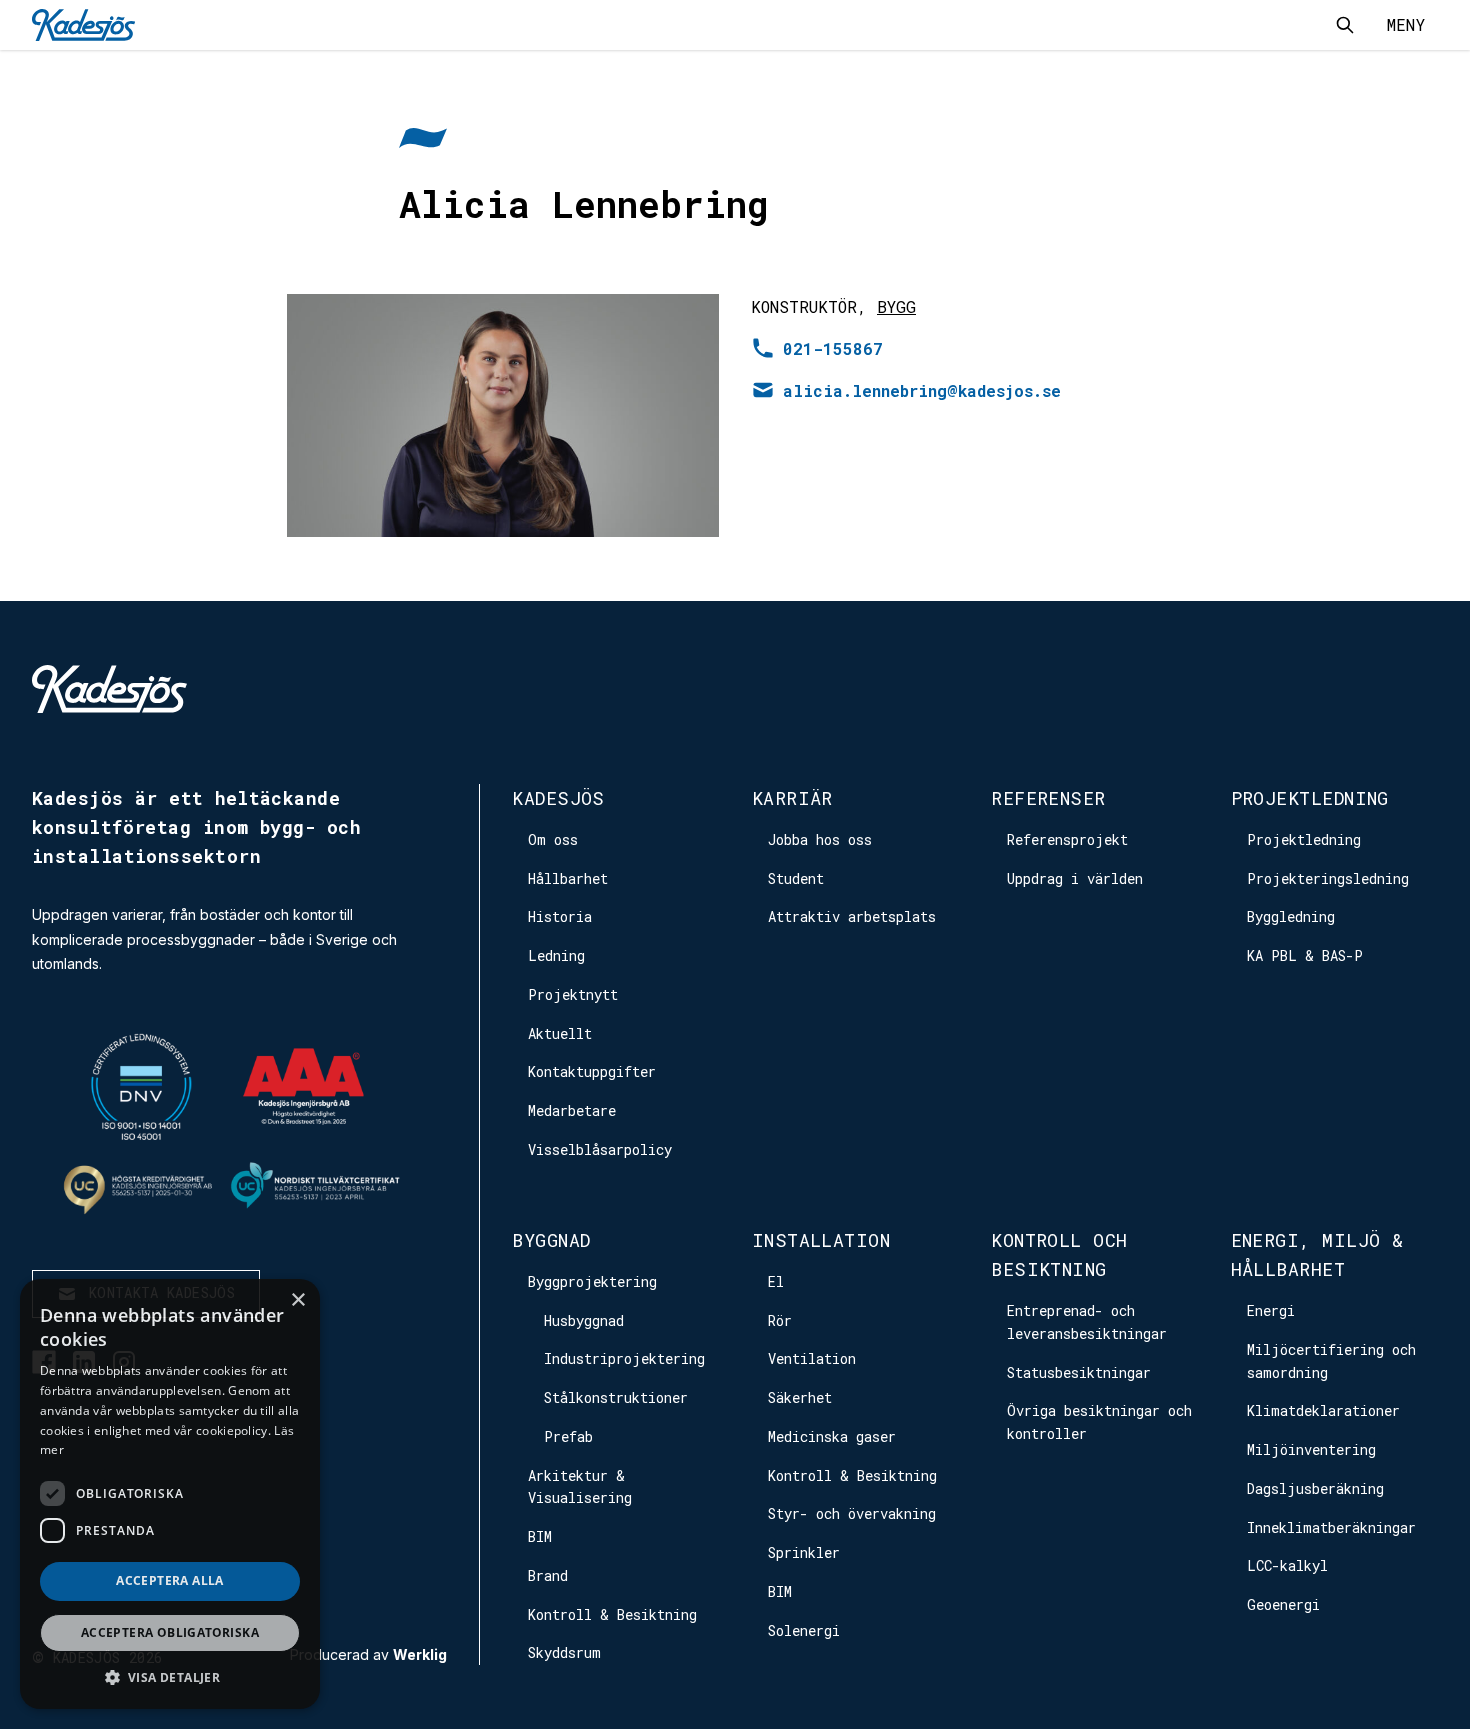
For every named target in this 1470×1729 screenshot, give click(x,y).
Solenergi (804, 1630)
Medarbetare (572, 1110)
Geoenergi (1283, 1604)
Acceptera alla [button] (170, 1580)
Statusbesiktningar (1079, 1372)
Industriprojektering (624, 1358)
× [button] (297, 1300)
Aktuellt (560, 1033)
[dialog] (170, 1494)
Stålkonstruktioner (616, 1397)
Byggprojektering (592, 1281)
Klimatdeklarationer (1323, 1410)
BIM (540, 1536)
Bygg (896, 306)
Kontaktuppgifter (592, 1071)
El (776, 1281)
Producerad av (368, 1655)
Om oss (553, 839)
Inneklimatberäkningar (1331, 1527)
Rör (780, 1320)
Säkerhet (800, 1397)
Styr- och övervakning (852, 1513)
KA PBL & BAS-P (1305, 955)
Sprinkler (804, 1552)
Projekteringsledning (1328, 878)
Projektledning (1310, 798)
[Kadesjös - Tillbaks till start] (83, 25)
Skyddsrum (564, 1652)
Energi (1271, 1310)
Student (796, 878)
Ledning (556, 955)
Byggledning (1291, 916)
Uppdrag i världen (1075, 878)
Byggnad (551, 1240)
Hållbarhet (568, 878)
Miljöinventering (1311, 1449)
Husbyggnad (584, 1320)
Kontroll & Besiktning (612, 1614)
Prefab (568, 1436)
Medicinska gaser (832, 1436)
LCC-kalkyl (1287, 1565)
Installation (821, 1240)
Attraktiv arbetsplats (852, 916)
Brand (548, 1575)
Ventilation (812, 1358)
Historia (560, 916)
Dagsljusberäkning (1315, 1488)
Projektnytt (573, 994)
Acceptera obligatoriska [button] (170, 1632)
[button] (170, 1677)
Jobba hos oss (820, 839)
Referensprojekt (1067, 839)
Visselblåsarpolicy (600, 1149)
